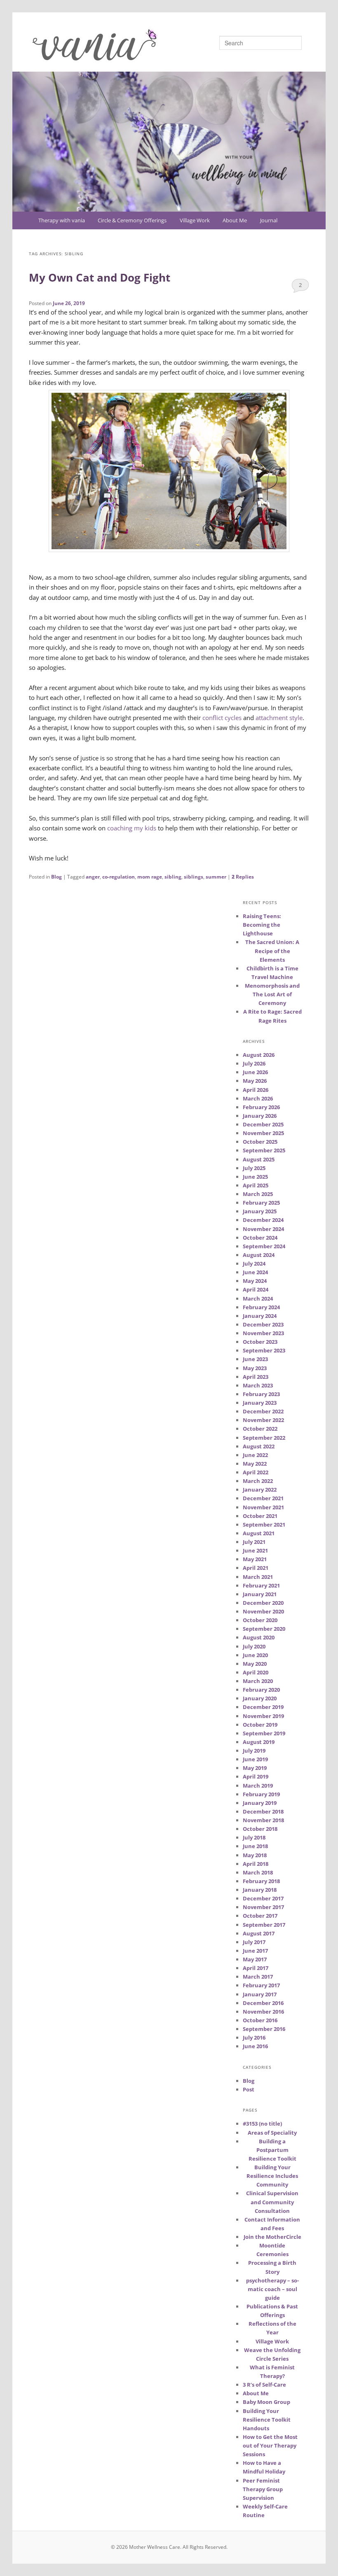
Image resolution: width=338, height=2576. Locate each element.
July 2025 (254, 1168)
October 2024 (260, 1238)
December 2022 (263, 1411)
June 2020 (255, 1655)
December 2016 (263, 2003)
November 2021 (263, 1507)
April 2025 (256, 1185)
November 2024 (263, 1229)
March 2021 (258, 1577)
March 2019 (258, 1786)
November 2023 (263, 1333)
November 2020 (263, 1611)
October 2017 (260, 1916)
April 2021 (256, 1568)
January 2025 (260, 1211)
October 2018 (260, 1829)
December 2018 (263, 1811)
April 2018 (256, 1864)
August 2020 (259, 1637)
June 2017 (255, 1951)
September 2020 (264, 1629)
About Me (235, 220)
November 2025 (263, 1133)
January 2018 (260, 1890)
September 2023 (264, 1350)
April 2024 (256, 1289)
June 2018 (255, 1846)
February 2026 (261, 1107)
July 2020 (254, 1646)
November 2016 (263, 2012)
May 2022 (255, 1464)
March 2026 (258, 1098)
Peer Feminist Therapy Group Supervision (263, 2489)
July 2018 (254, 1837)
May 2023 (255, 1368)
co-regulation (119, 877)
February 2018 (261, 1881)
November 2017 (263, 1907)
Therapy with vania (62, 220)
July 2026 (254, 1063)
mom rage (150, 877)
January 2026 (260, 1116)
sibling (173, 877)
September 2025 (264, 1150)
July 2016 (254, 2037)
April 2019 (256, 1776)
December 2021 (263, 1498)
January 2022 (260, 1490)
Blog (56, 877)
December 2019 (263, 1707)
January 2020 (260, 1698)
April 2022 (256, 1472)
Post (249, 2089)
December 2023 (263, 1324)
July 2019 (254, 1751)
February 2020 (261, 1690)
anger (93, 877)
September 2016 (264, 2029)
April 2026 (256, 1090)
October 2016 (260, 2020)
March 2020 (258, 1681)
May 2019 (255, 1768)
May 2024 (255, 1281)
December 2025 (263, 1124)
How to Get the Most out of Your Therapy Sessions (270, 2445)
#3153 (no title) (262, 2124)
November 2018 (263, 1820)
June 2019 (255, 1759)
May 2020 (255, 1664)
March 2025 (258, 1194)
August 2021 (259, 1533)
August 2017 (259, 1933)
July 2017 (254, 1942)
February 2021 (261, 1585)
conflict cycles (222, 718)
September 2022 (264, 1438)
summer (216, 877)
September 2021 (264, 1525)
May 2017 (255, 1959)
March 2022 (258, 1481)
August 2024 (259, 1255)
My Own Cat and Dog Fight (100, 277)
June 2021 (255, 1550)
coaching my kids (132, 828)
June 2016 (255, 2046)
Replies (243, 877)
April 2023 (256, 1377)
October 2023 (260, 1342)
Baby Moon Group (266, 2402)
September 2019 (264, 1733)
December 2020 (263, 1603)
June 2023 (255, 1359)
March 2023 (258, 1385)
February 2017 (261, 1985)
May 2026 (255, 1081)
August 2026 (259, 1055)
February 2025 (261, 1203)
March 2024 (258, 1298)
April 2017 (256, 1968)
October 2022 (260, 1429)
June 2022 (255, 1455)
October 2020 (260, 1620)
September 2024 (264, 1246)
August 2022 (259, 1446)
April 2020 (256, 1672)
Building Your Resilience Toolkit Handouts (267, 2420)
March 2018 (258, 1872)
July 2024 (254, 1264)
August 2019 (259, 1742)
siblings (194, 877)
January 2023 (260, 1403)
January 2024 (260, 1316)
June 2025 (255, 1177)
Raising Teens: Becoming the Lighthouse (262, 925)
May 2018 (255, 1855)
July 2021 (254, 1542)
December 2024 (263, 1220)
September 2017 (264, 1925)
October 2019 (260, 1725)
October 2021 (260, 1516)
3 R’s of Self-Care (264, 2385)
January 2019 (260, 1803)
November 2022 (263, 1420)
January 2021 (260, 1594)
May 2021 (255, 1559)
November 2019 (263, 1716)
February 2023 (261, 1394)
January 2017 (260, 1994)
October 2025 (260, 1142)
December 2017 (263, 1898)
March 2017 (258, 1977)
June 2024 (255, 1272)
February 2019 (261, 1794)
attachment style (279, 718)
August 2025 (259, 1159)
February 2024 (261, 1307)
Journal (269, 220)
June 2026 (255, 1072)
